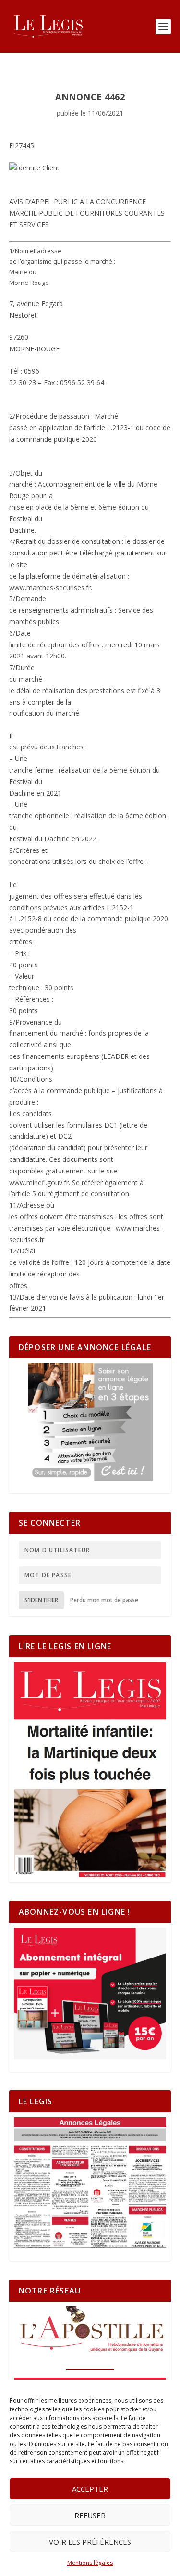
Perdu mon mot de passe (104, 1600)
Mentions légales (90, 2563)
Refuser (90, 2515)
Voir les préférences (90, 2542)
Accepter (90, 2489)
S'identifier (41, 1600)
